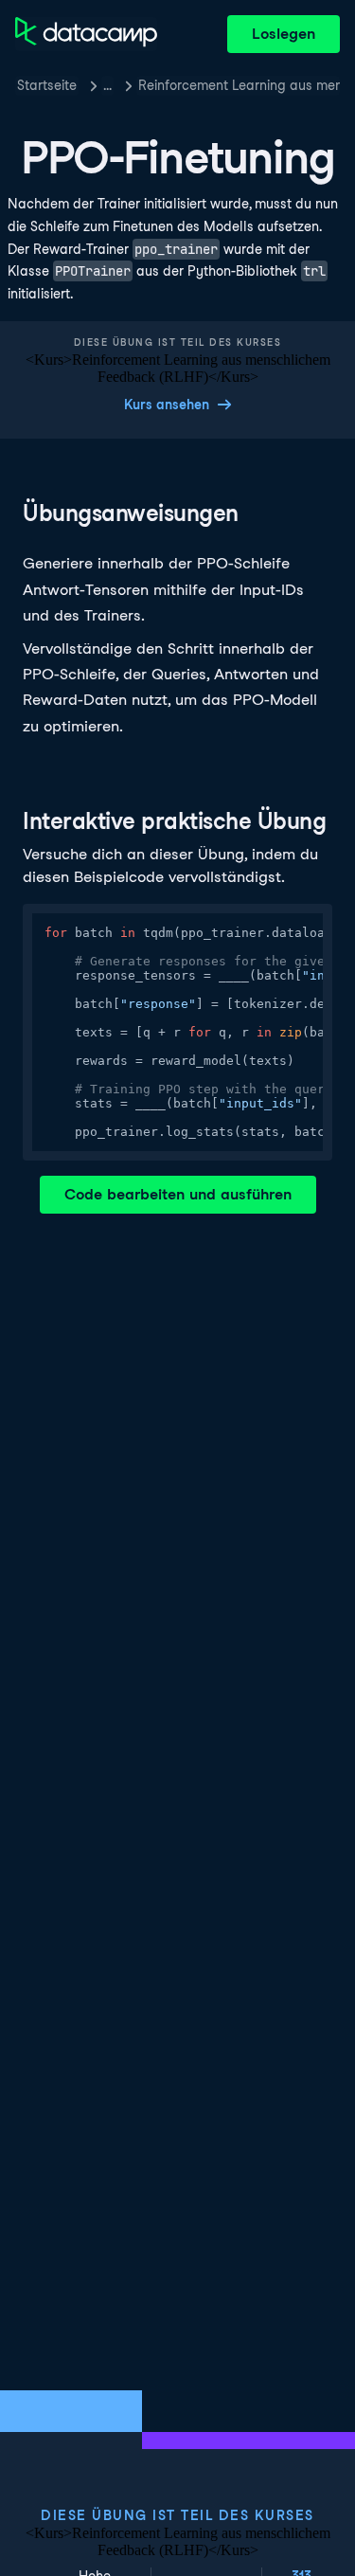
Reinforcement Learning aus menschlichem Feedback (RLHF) (239, 85)
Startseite (47, 85)
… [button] (107, 85)
